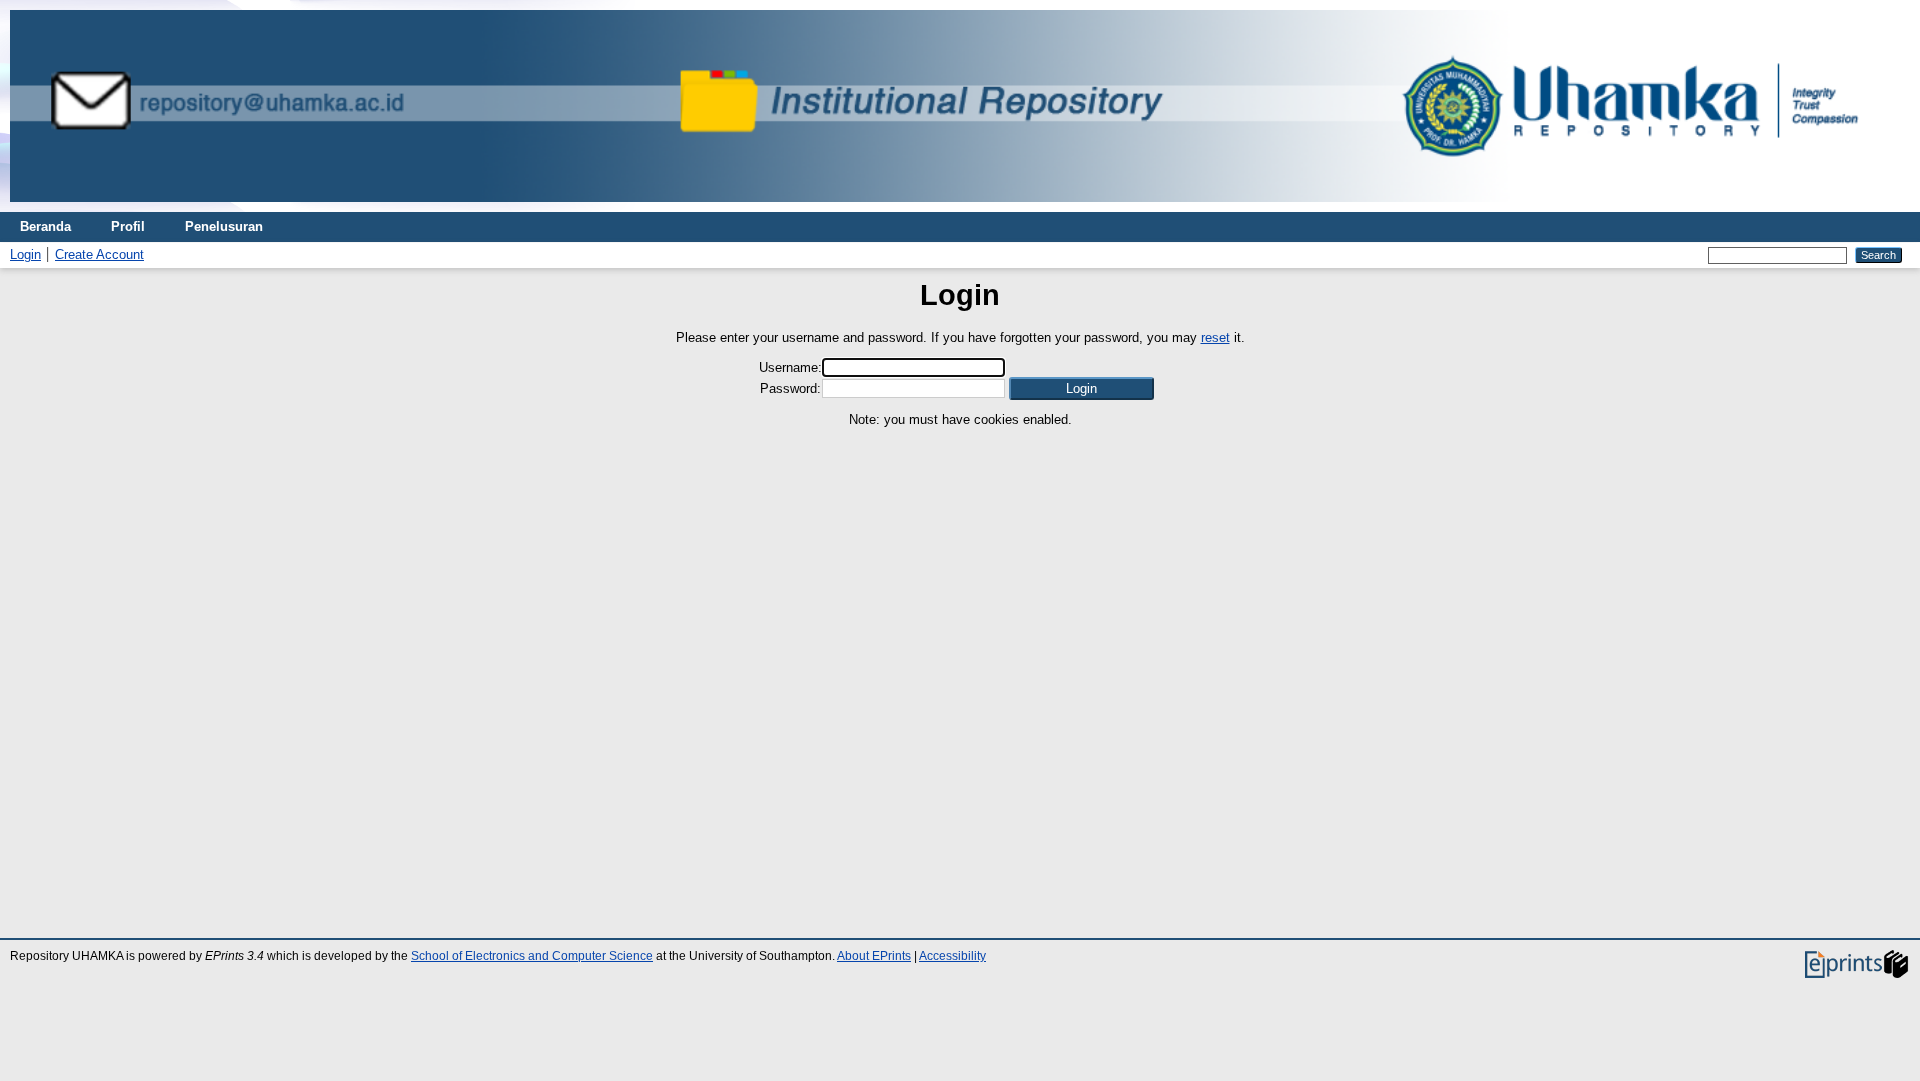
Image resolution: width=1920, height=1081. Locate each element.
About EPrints (874, 956)
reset (1215, 337)
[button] (1081, 388)
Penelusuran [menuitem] (224, 226)
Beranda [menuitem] (45, 226)
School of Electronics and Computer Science (532, 956)
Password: (790, 388)
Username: (790, 367)
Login (25, 254)
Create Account (99, 254)
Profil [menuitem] (128, 226)
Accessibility (952, 956)
